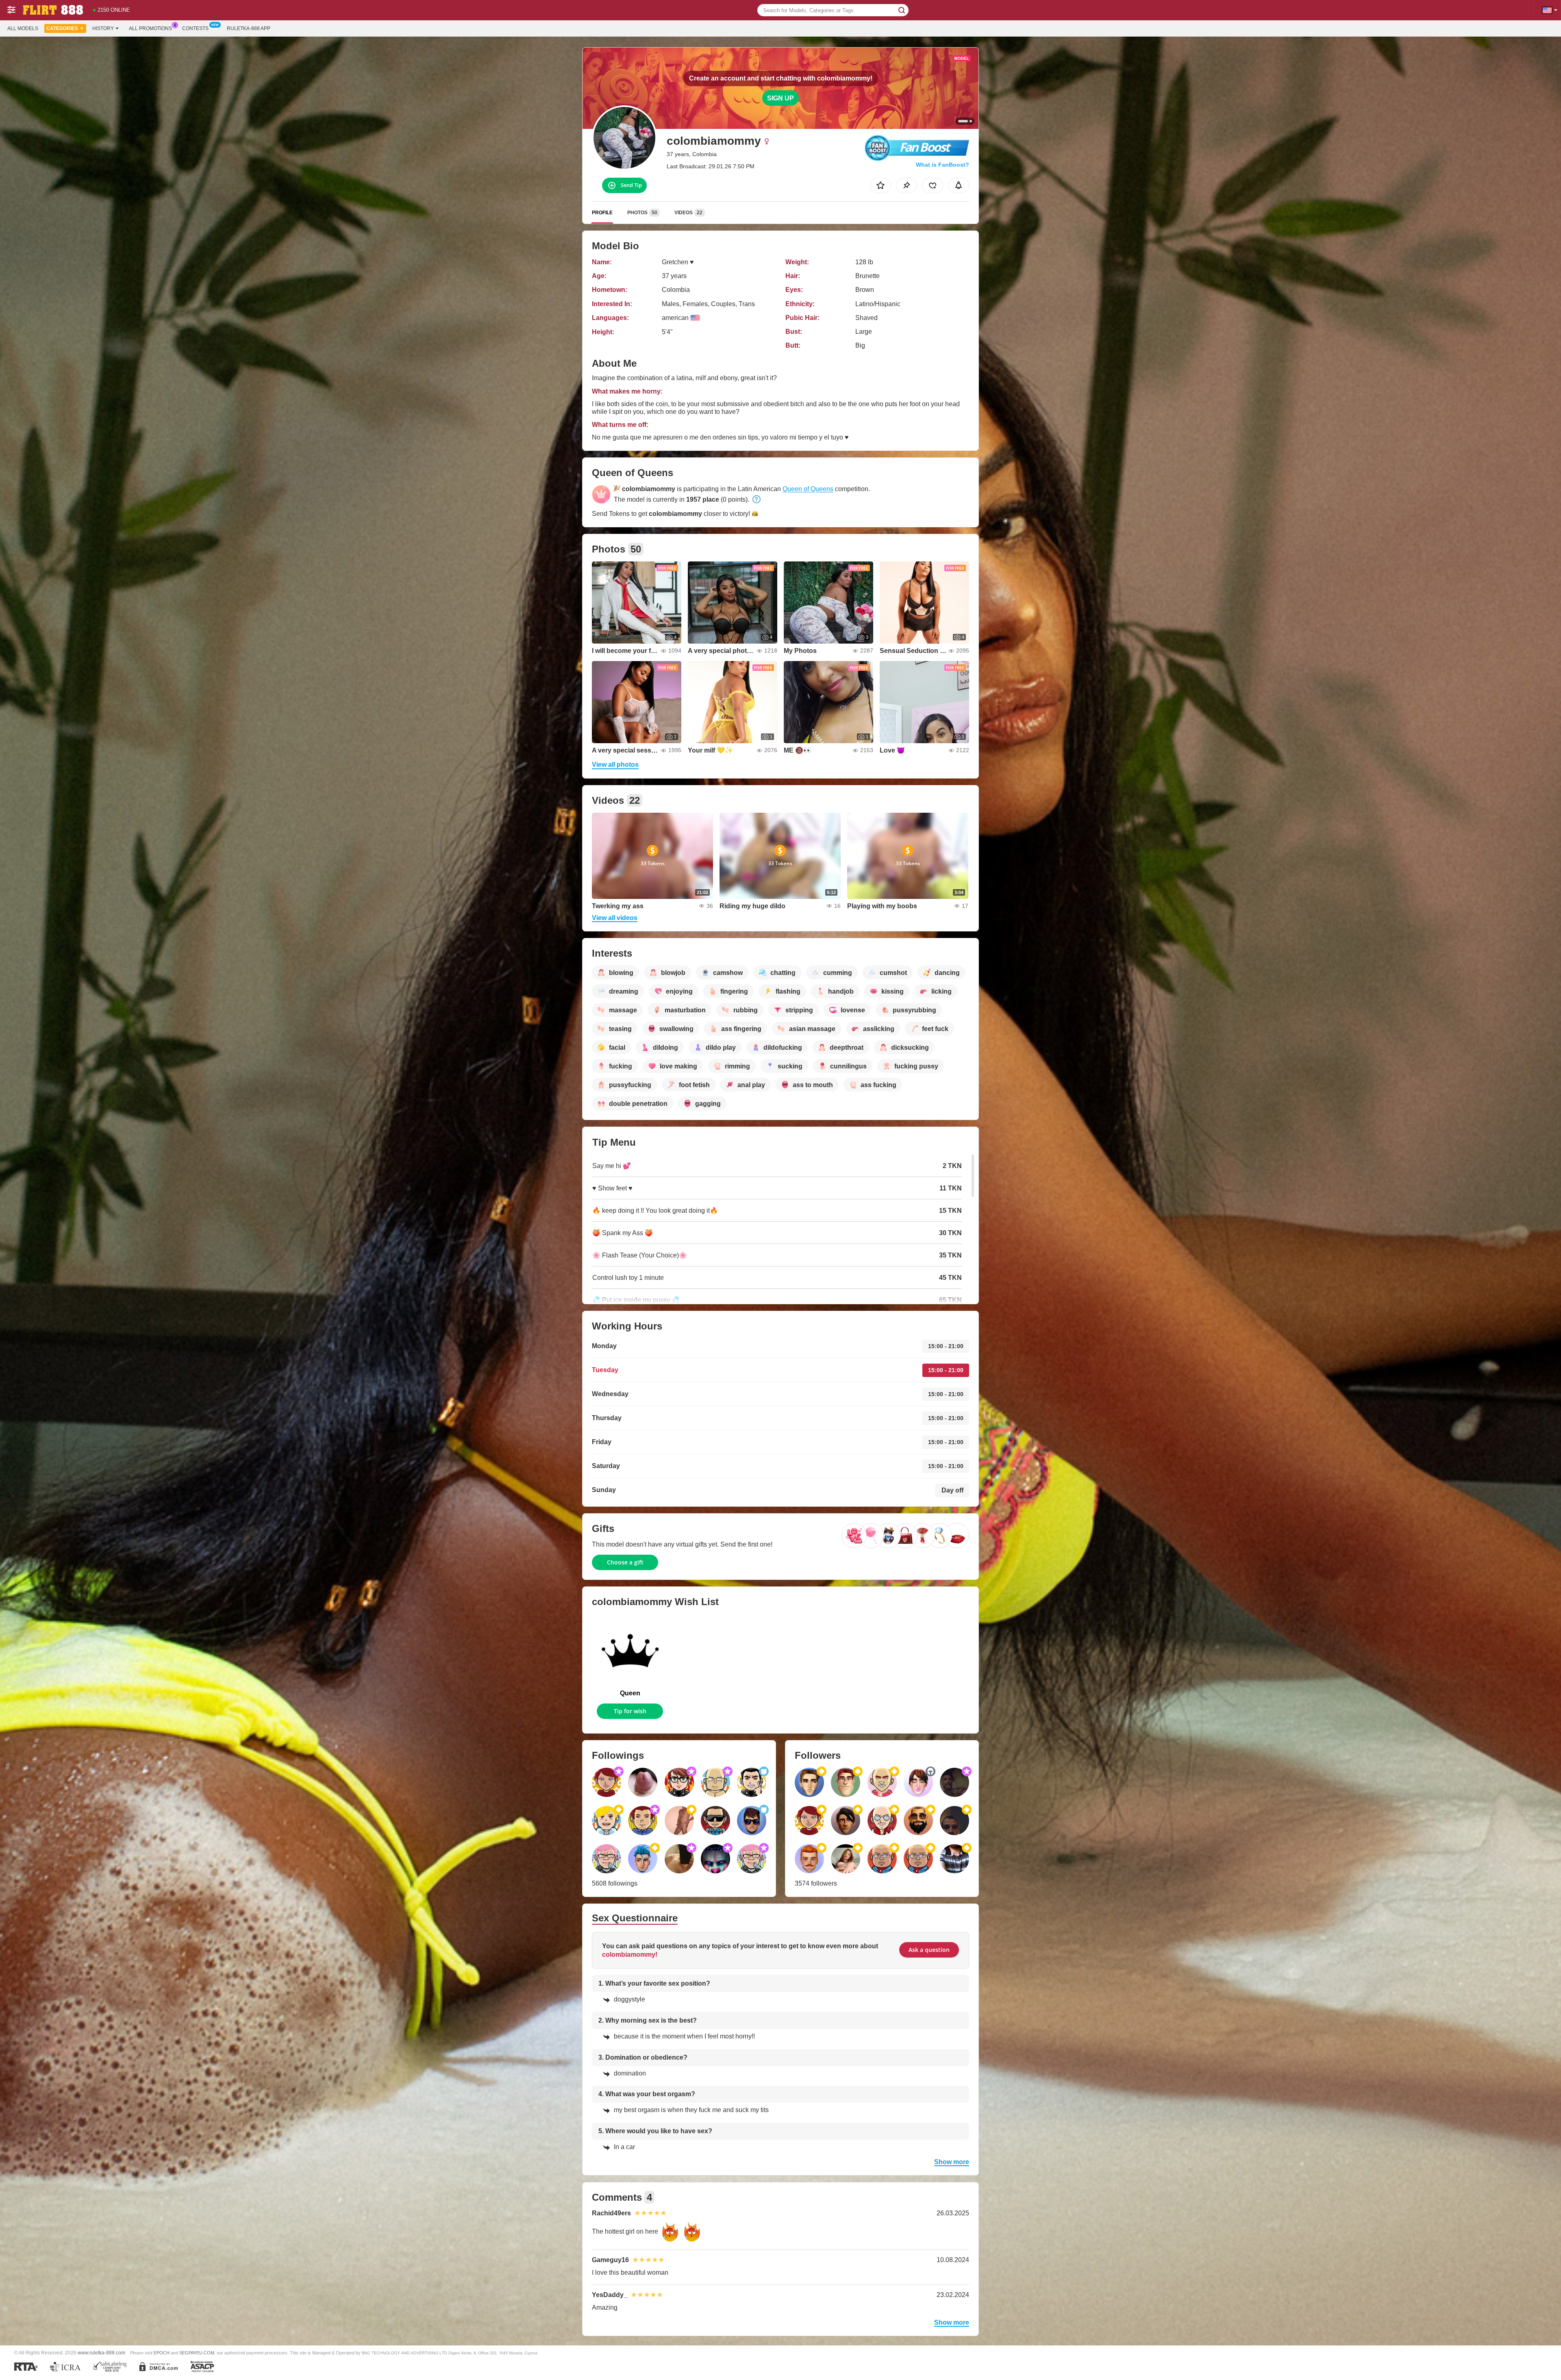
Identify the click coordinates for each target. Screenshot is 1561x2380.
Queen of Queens (808, 489)
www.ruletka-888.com (101, 2353)
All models (23, 28)
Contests (195, 28)
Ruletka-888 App (249, 28)
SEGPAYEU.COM (197, 2353)
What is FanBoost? (942, 165)
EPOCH (162, 2353)
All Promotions (150, 28)
